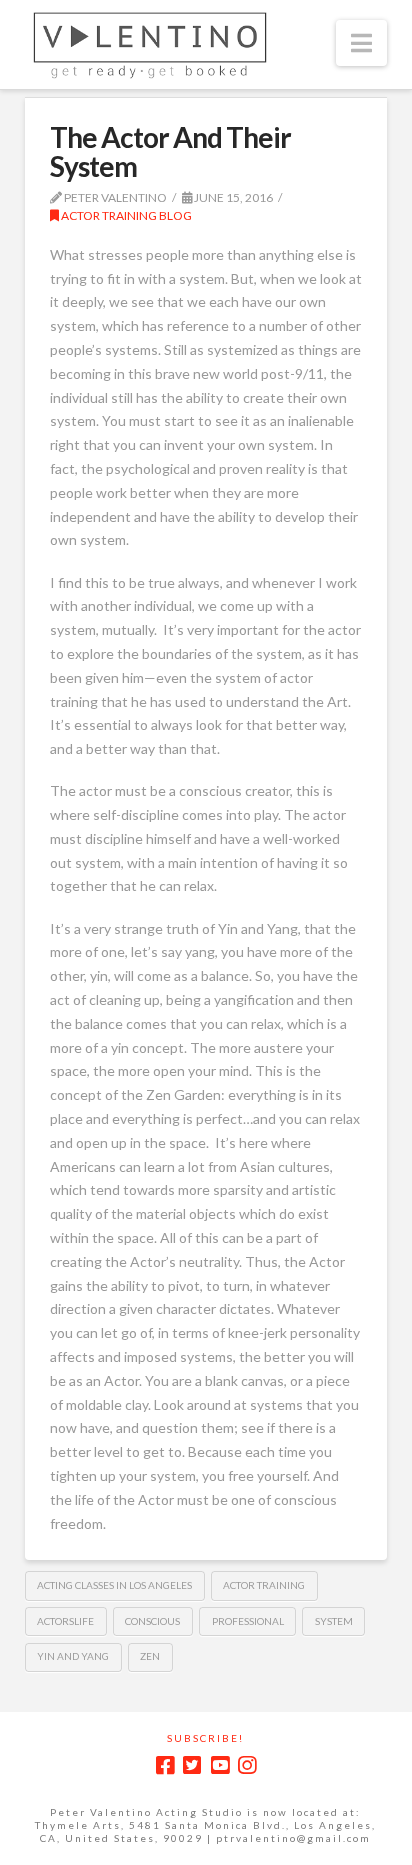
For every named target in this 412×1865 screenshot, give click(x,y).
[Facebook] (165, 1765)
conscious (152, 1621)
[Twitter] (192, 1765)
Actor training (264, 1585)
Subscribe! (205, 1738)
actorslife (65, 1621)
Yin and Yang (73, 1656)
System (334, 1621)
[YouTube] (220, 1765)
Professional (248, 1621)
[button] (361, 43)
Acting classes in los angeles (114, 1585)
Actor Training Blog (125, 215)
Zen (150, 1656)
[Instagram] (247, 1765)
